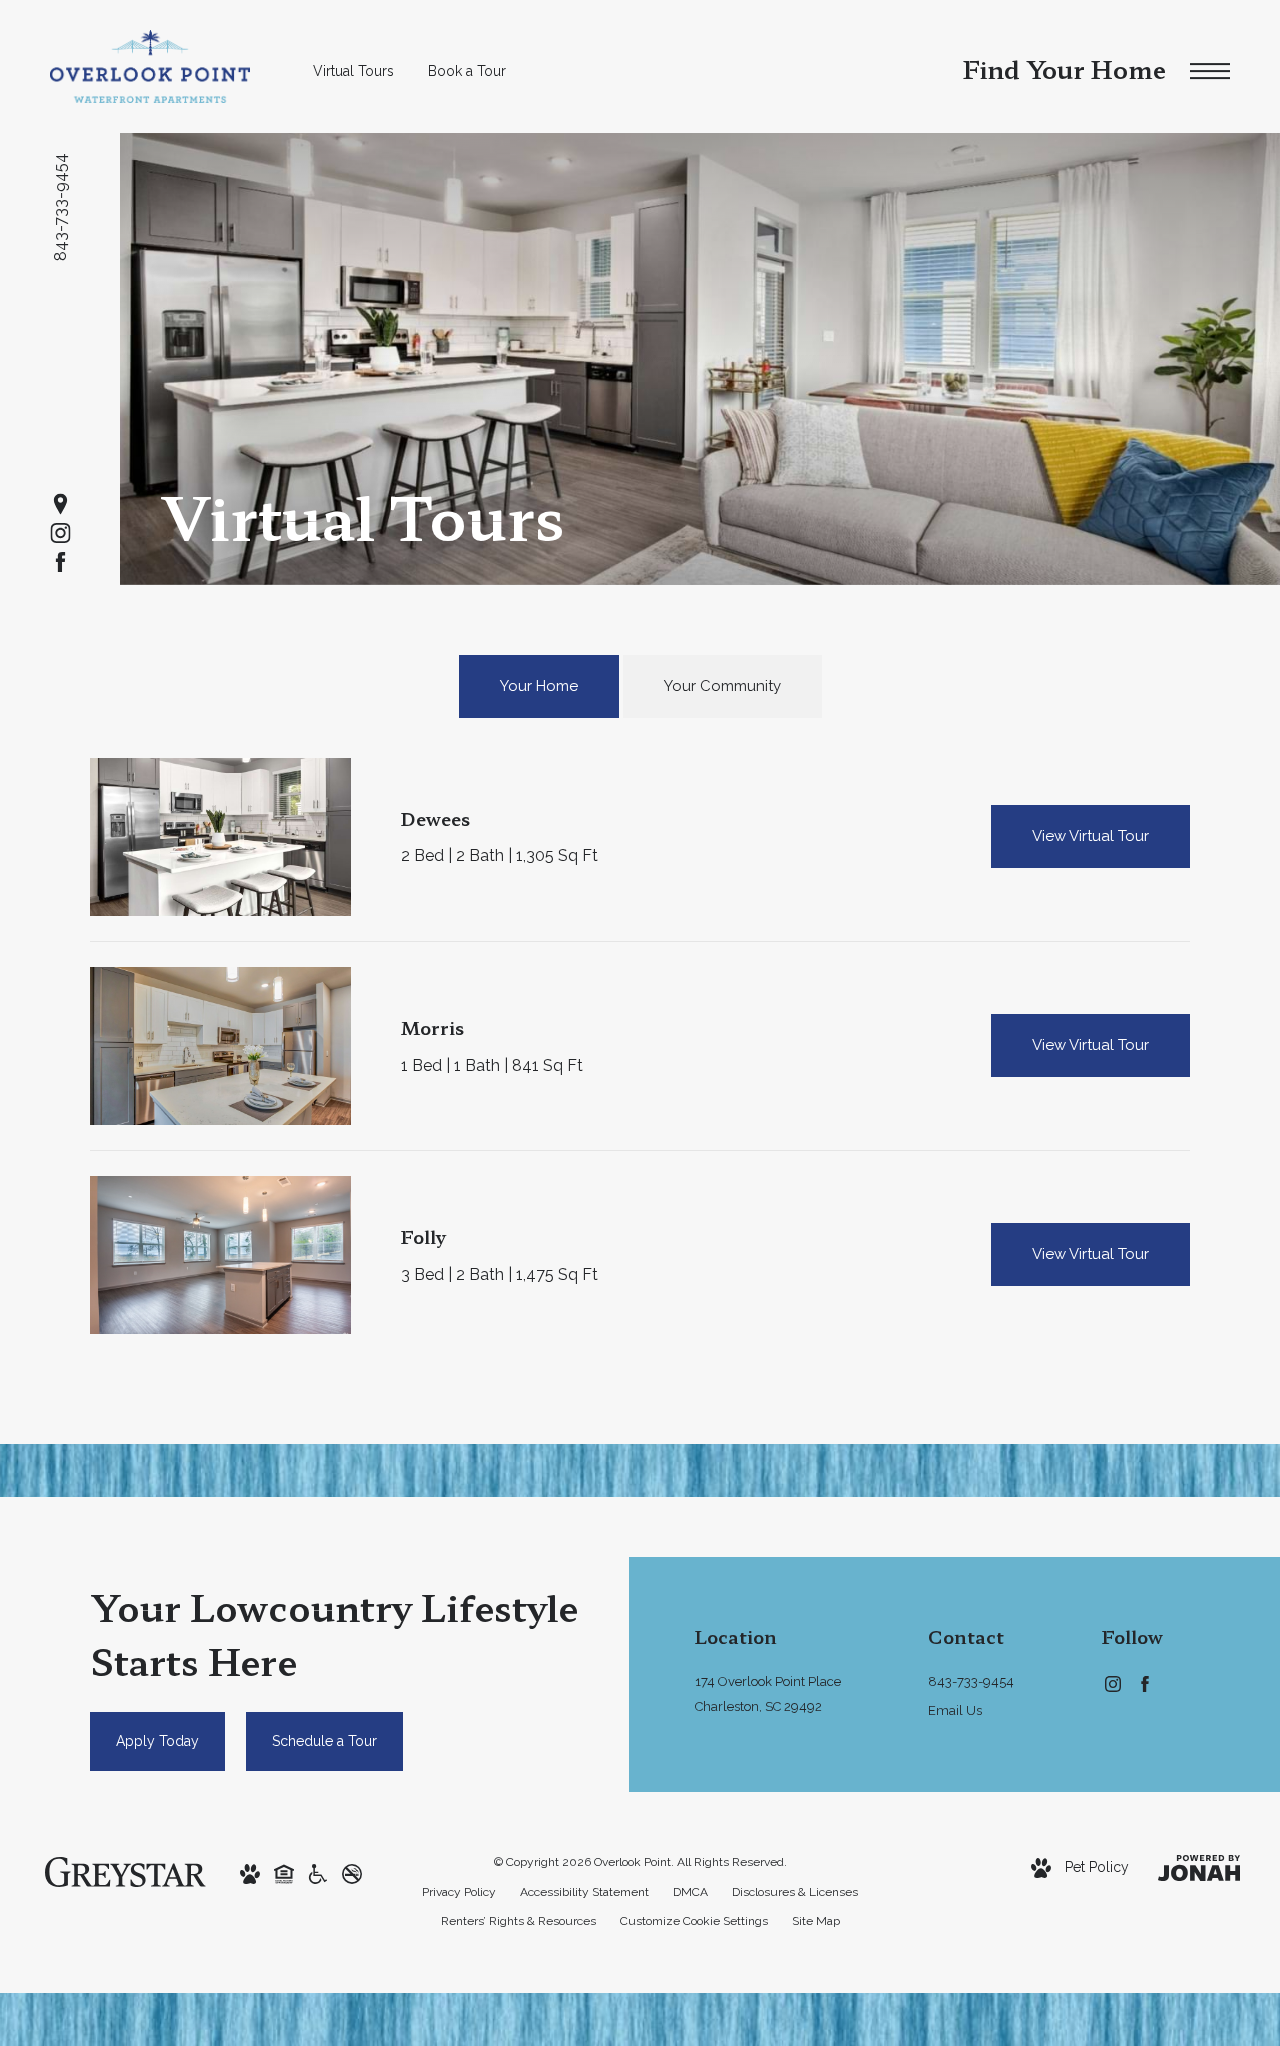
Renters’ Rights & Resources (518, 1921)
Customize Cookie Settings (694, 1921)
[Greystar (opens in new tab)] (125, 1871)
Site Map (816, 1921)
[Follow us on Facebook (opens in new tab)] (60, 562)
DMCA (690, 1892)
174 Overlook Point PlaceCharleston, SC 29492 (768, 1694)
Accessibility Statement (584, 1892)
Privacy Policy (459, 1892)
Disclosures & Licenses (795, 1892)
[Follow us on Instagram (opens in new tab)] (60, 533)
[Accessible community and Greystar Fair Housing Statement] (318, 1872)
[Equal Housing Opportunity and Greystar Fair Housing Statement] (284, 1872)
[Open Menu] (1210, 71)
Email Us (955, 1710)
